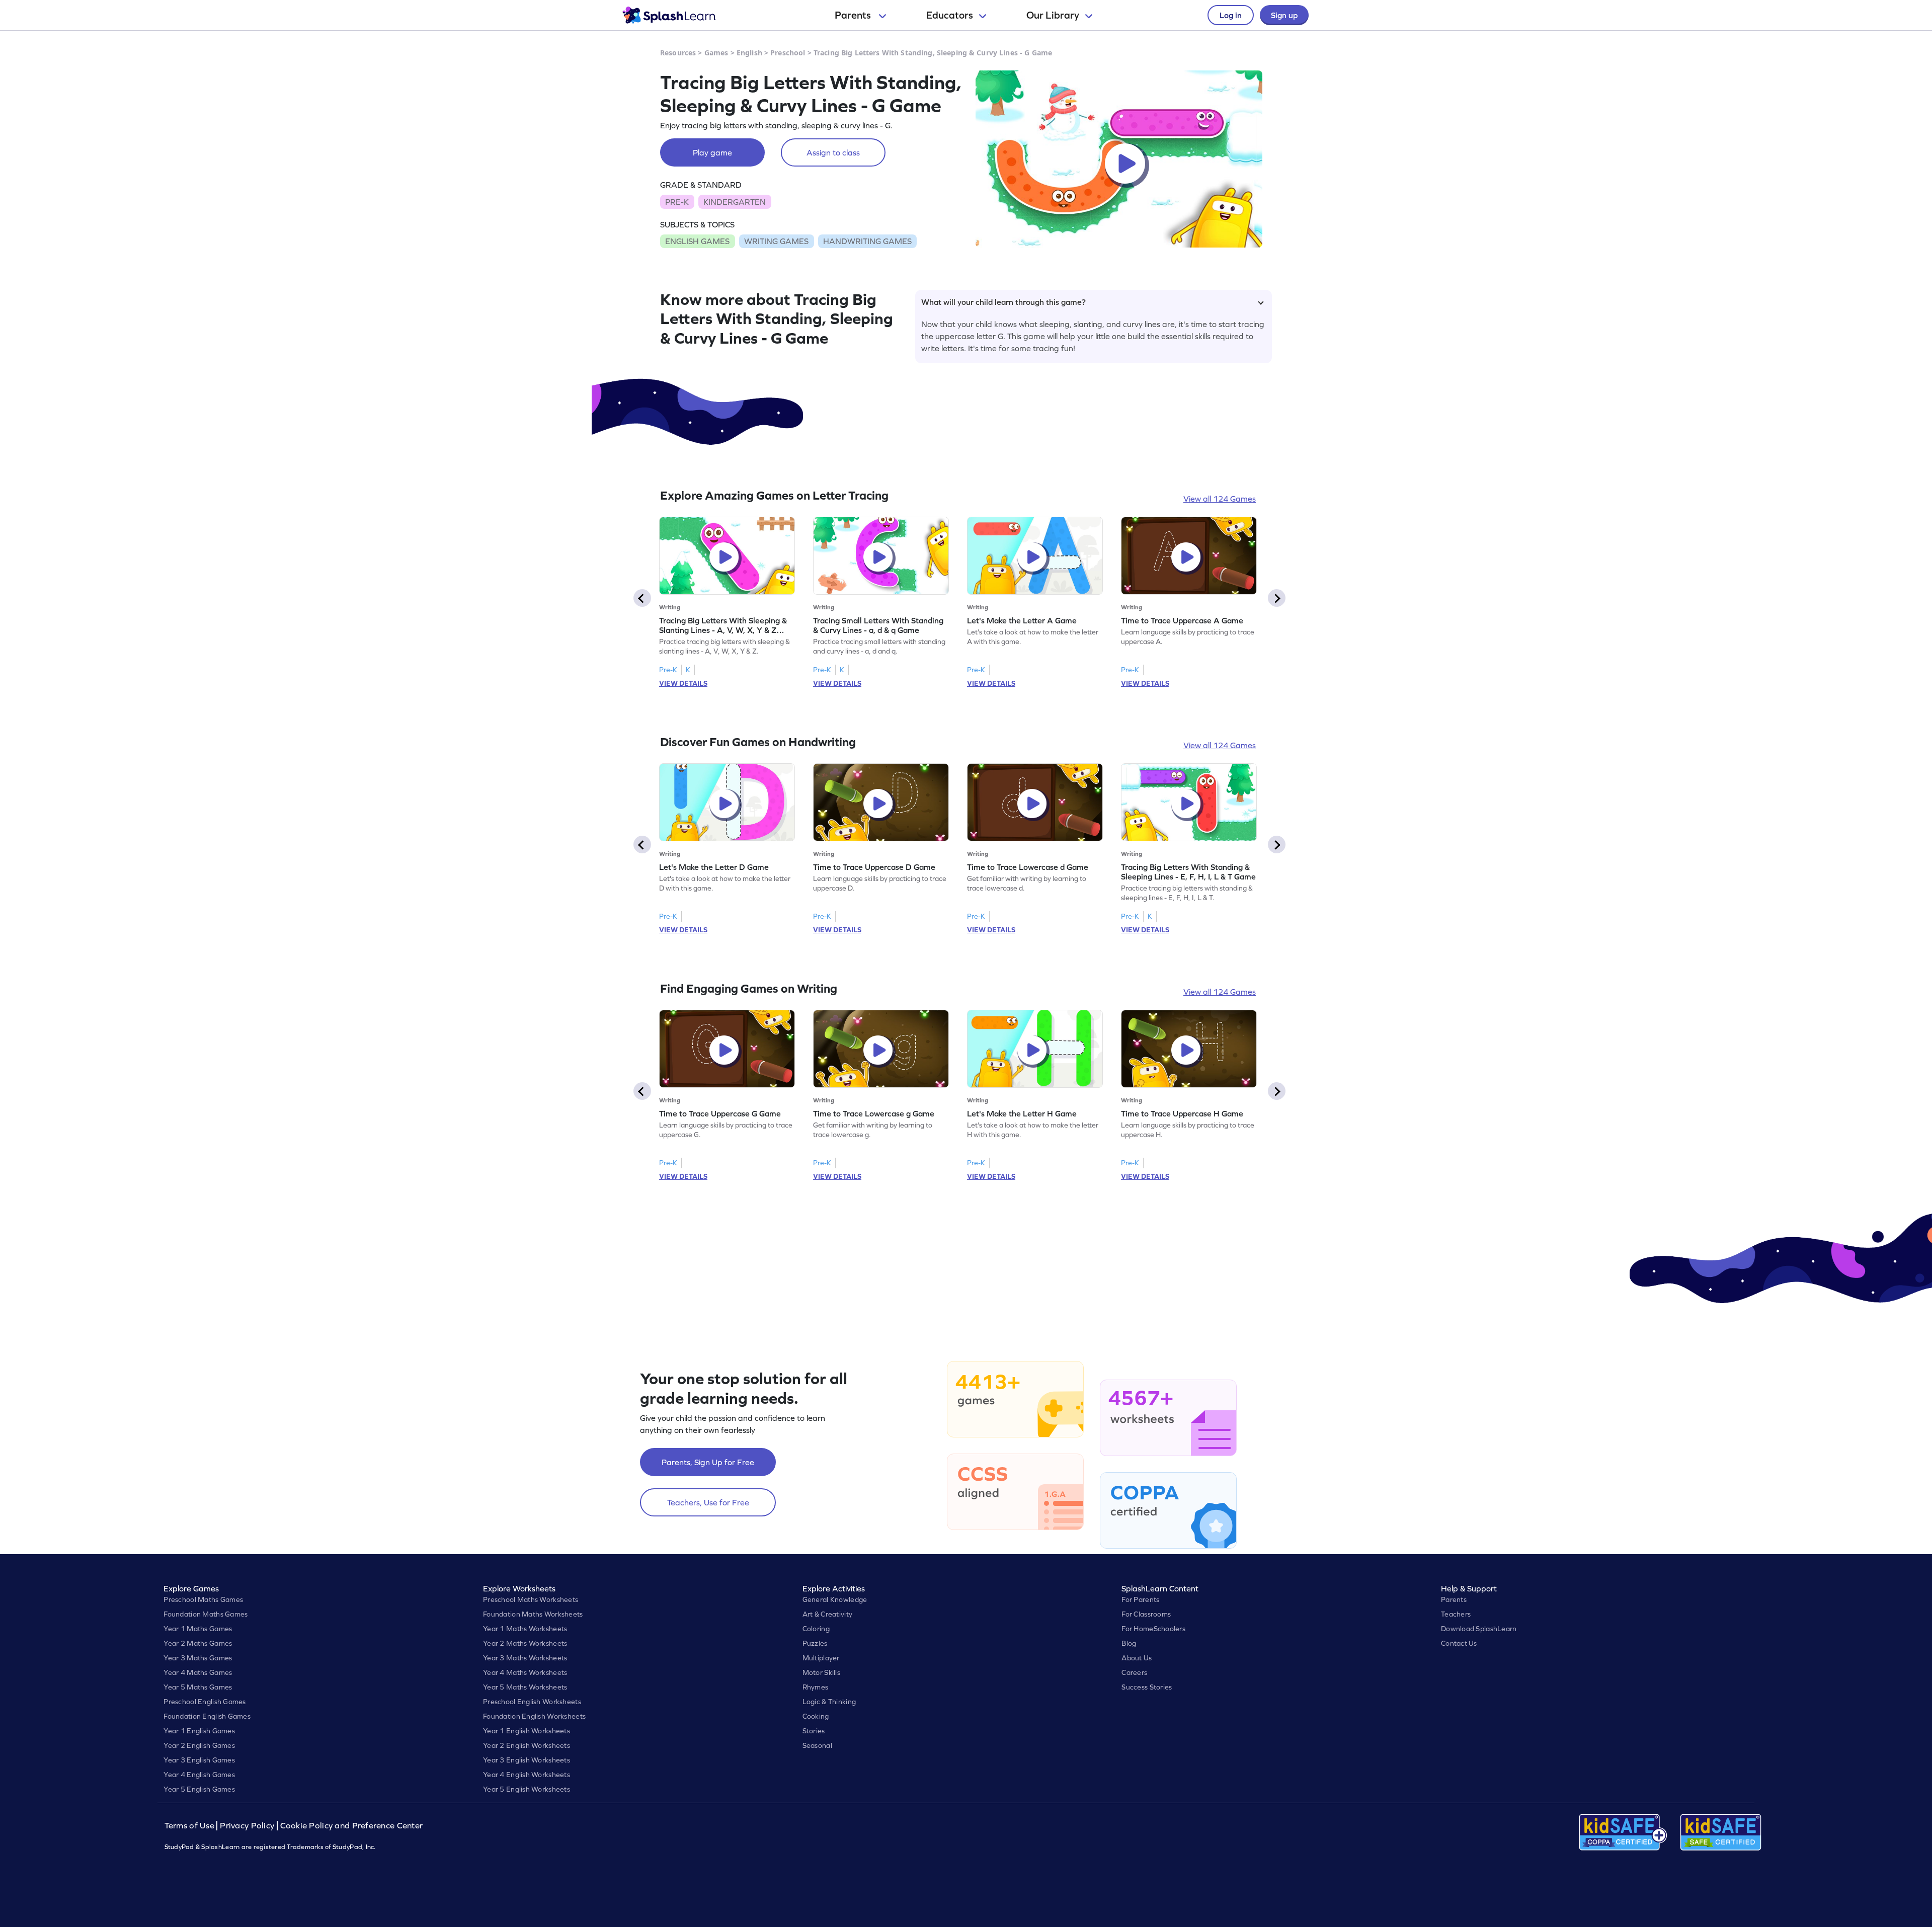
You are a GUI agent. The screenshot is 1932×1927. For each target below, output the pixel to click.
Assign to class (833, 152)
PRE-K (677, 202)
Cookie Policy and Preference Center (352, 1826)
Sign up (1284, 15)
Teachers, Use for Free (708, 1502)
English (749, 53)
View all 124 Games (1220, 499)
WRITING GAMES (776, 241)
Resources (678, 53)
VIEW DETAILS (683, 683)
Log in (1231, 15)
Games (716, 53)
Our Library (1053, 15)
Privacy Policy (247, 1826)
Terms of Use (191, 1826)
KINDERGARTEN (735, 202)
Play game (712, 152)
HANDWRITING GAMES (867, 241)
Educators (950, 15)
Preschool (788, 53)
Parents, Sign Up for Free (708, 1462)
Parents (854, 15)
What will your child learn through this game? (1003, 302)
